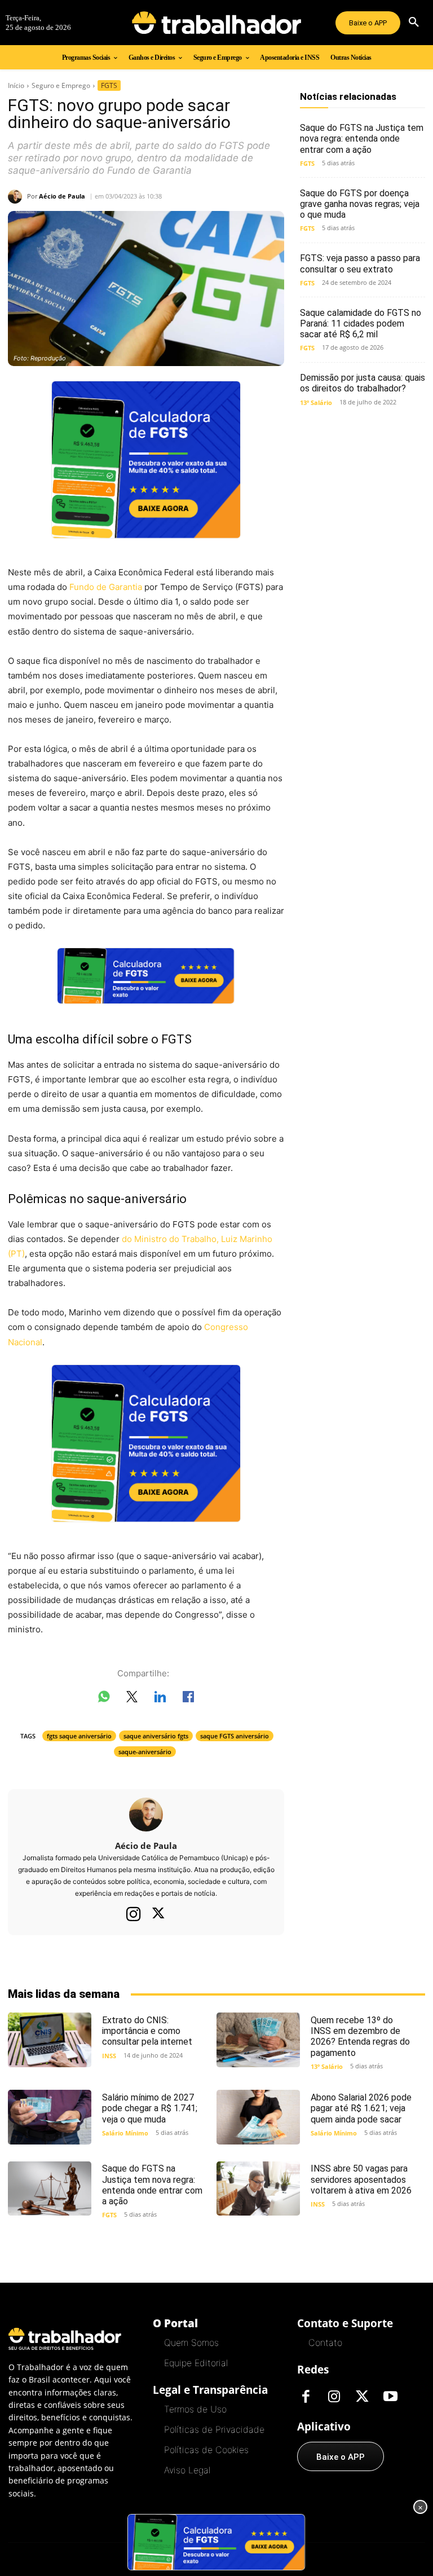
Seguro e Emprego (61, 85)
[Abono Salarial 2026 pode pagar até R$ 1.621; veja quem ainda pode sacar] (258, 2117)
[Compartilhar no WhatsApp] (104, 1699)
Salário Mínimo (125, 2133)
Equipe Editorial (196, 2363)
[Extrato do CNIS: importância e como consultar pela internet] (50, 2040)
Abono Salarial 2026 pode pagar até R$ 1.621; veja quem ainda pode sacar (361, 2108)
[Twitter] (158, 1914)
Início (16, 85)
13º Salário (316, 402)
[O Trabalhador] (216, 23)
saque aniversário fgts (156, 1736)
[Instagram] (134, 1914)
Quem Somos (191, 2342)
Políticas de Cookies (206, 2450)
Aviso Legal (187, 2470)
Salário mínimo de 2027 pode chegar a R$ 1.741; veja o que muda (150, 2108)
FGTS (109, 85)
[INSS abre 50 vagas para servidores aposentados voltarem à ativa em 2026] (258, 2189)
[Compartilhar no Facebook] (188, 1699)
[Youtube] (390, 2397)
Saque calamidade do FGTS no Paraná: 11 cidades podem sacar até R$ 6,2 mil (361, 323)
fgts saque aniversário (79, 1736)
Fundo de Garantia (106, 587)
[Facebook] (306, 2397)
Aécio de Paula (62, 196)
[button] (414, 23)
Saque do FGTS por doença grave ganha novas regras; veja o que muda (360, 204)
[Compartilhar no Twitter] (132, 1699)
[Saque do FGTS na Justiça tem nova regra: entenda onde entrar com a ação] (50, 2189)
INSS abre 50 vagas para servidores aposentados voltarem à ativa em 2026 (361, 2179)
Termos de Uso (195, 2409)
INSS (109, 2056)
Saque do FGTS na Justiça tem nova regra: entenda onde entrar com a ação (362, 138)
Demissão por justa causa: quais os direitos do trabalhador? (363, 383)
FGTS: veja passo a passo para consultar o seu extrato (360, 263)
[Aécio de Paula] (17, 197)
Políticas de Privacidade (214, 2429)
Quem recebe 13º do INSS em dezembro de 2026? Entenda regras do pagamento (360, 2036)
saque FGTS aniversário (235, 1736)
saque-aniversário (145, 1752)
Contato (325, 2342)
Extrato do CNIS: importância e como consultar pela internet (147, 2031)
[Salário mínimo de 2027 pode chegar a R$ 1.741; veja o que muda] (50, 2117)
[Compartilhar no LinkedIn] (160, 1699)
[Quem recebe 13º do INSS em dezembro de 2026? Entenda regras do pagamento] (258, 2040)
